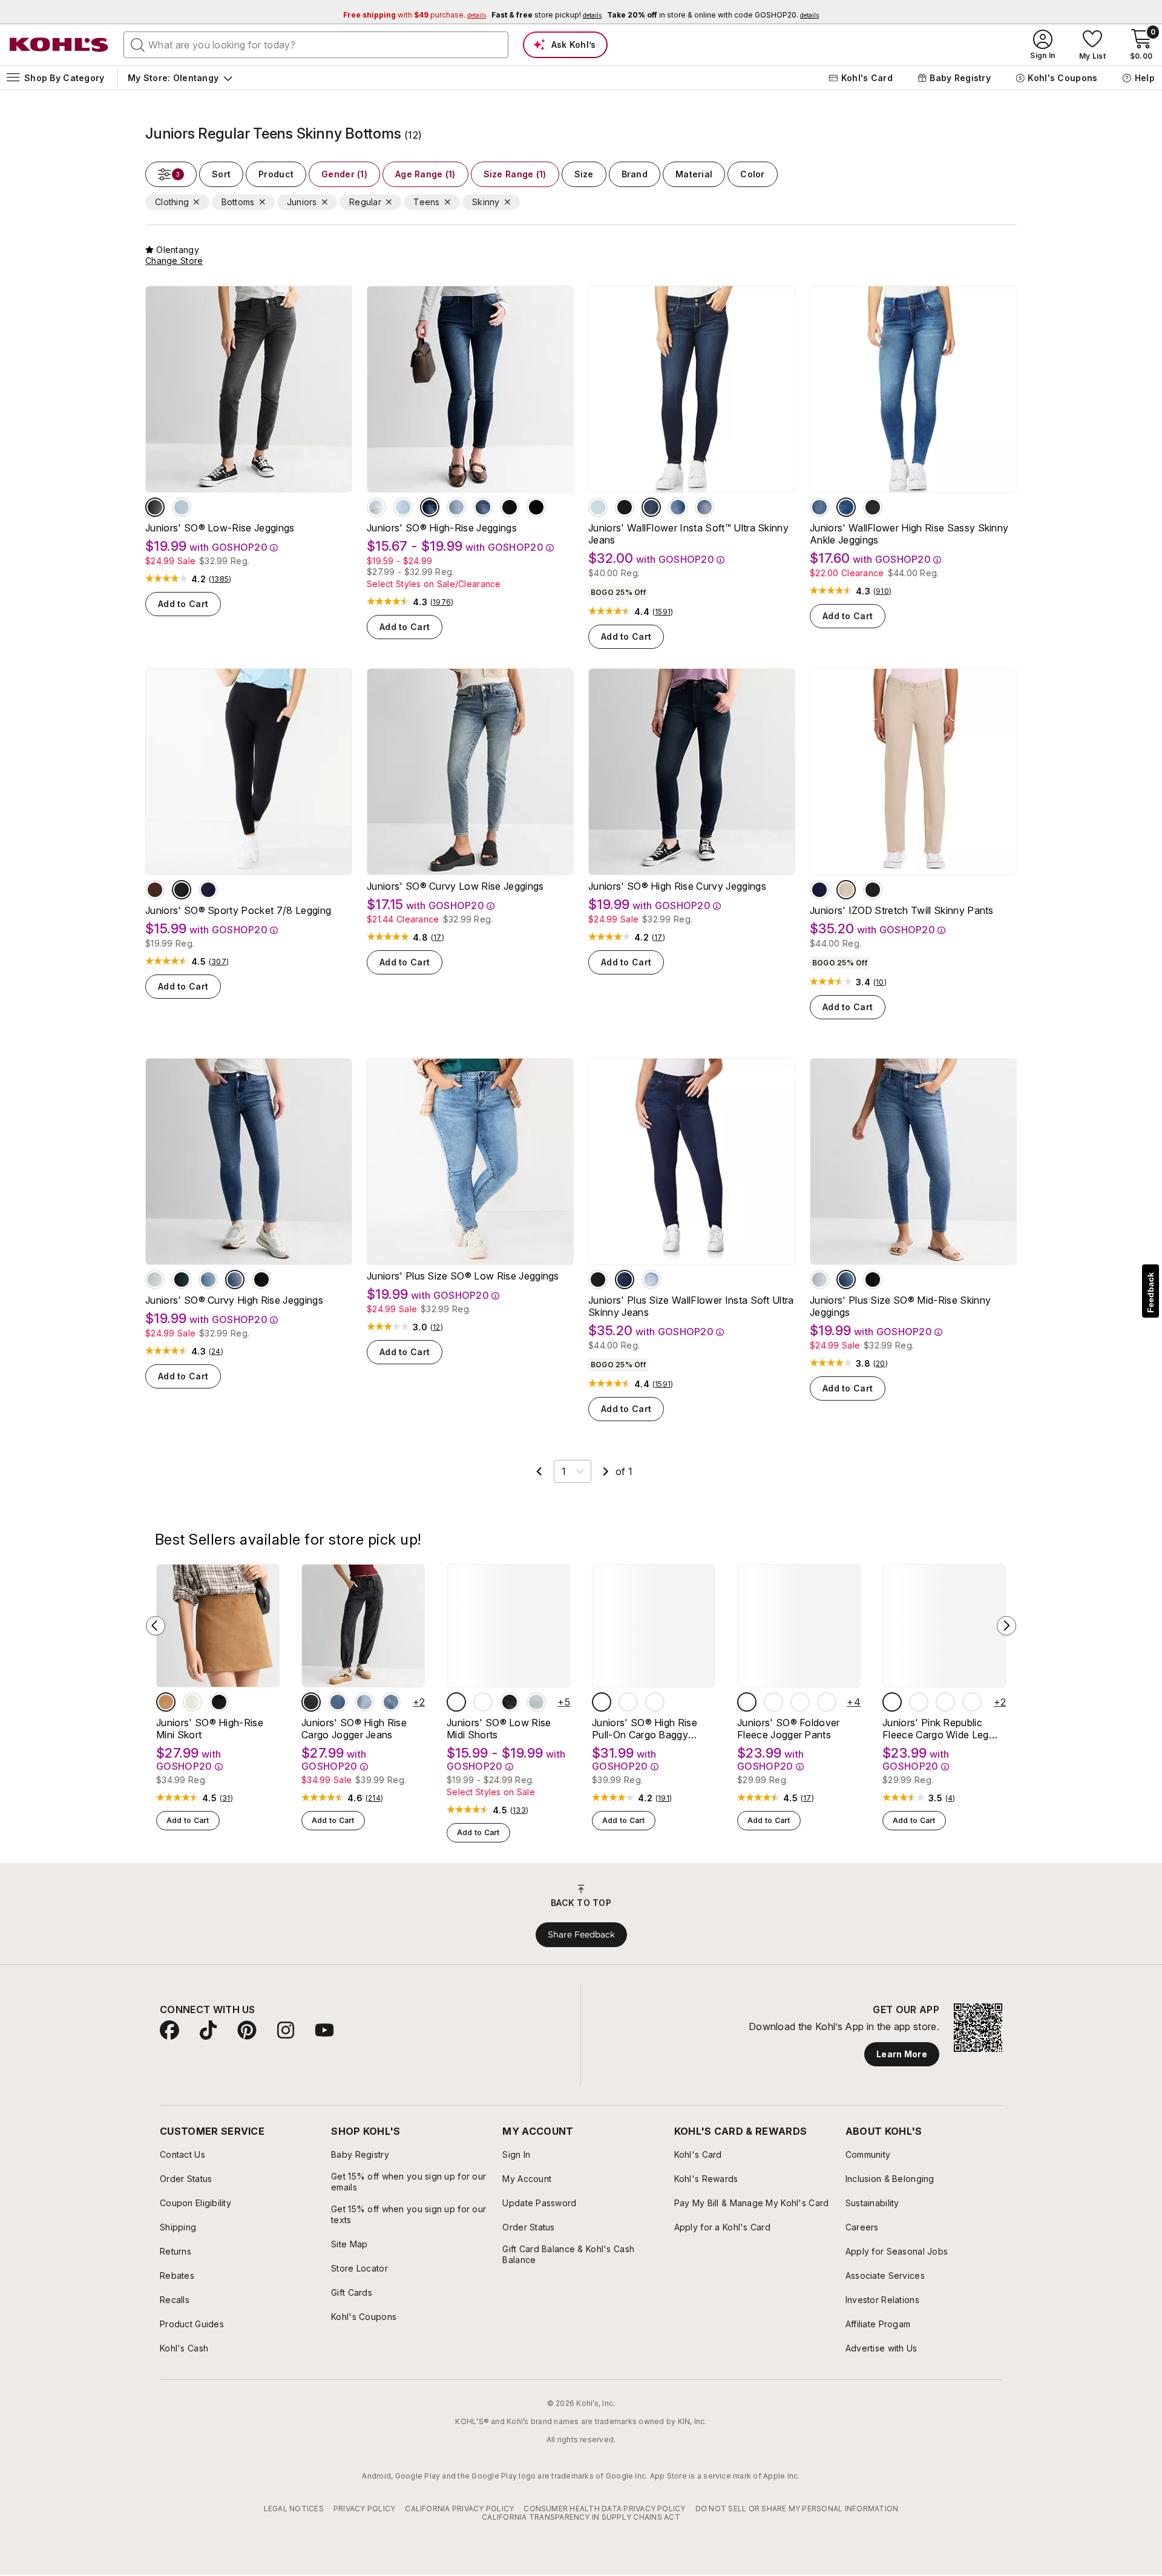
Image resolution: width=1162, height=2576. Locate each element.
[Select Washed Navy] (919, 1702)
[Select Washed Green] (892, 1702)
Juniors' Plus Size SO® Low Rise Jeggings (463, 1276)
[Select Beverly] (651, 1280)
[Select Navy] (819, 890)
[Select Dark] (430, 507)
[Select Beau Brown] (155, 890)
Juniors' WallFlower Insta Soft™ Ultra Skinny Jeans (688, 534)
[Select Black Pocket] (182, 890)
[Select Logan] (625, 507)
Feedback (1151, 1293)
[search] (138, 44)
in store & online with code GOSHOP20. (713, 15)
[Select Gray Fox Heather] (747, 1702)
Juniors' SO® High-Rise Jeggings (442, 528)
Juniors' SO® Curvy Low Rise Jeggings (455, 886)
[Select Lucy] (704, 507)
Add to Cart (183, 604)
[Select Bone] (192, 1702)
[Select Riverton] (819, 507)
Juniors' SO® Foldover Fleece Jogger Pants (789, 1729)
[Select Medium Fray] (456, 1702)
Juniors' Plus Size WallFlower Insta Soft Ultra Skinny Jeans (691, 1306)
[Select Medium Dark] (483, 507)
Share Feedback (581, 1934)
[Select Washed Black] (945, 1702)
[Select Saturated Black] (510, 1702)
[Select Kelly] (846, 507)
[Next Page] (606, 1471)
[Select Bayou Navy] (208, 890)
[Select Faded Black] (155, 507)
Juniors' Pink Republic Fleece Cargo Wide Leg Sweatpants (936, 1729)
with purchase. (415, 15)
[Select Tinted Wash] (338, 1702)
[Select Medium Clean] (456, 507)
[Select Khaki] (846, 890)
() (220, 579)
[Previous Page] (539, 1471)
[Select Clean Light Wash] (364, 1702)
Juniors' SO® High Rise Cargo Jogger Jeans (354, 1729)
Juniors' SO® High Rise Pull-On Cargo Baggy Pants (645, 1729)
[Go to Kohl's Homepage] (59, 45)
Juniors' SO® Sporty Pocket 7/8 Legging (238, 910)
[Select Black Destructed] (510, 507)
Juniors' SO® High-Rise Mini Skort (210, 1729)
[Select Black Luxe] (311, 1702)
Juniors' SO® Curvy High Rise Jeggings (234, 1300)
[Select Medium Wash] (403, 507)
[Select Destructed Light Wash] (536, 1702)
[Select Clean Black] (536, 507)
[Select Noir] (873, 507)
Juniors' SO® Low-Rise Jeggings (220, 528)
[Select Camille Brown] (628, 1702)
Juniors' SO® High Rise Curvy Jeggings (677, 886)
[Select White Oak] (655, 1702)
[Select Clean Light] (182, 507)
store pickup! (547, 15)
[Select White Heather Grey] (972, 1702)
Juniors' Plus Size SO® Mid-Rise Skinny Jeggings (900, 1306)
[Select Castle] (651, 507)
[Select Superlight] (376, 507)
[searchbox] (316, 45)
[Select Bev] (598, 507)
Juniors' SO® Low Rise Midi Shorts (499, 1729)
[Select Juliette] (678, 507)
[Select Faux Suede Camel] (166, 1702)
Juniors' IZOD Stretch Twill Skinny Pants (902, 910)
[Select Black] (873, 890)
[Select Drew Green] (602, 1702)
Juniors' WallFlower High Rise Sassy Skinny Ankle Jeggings (909, 534)
